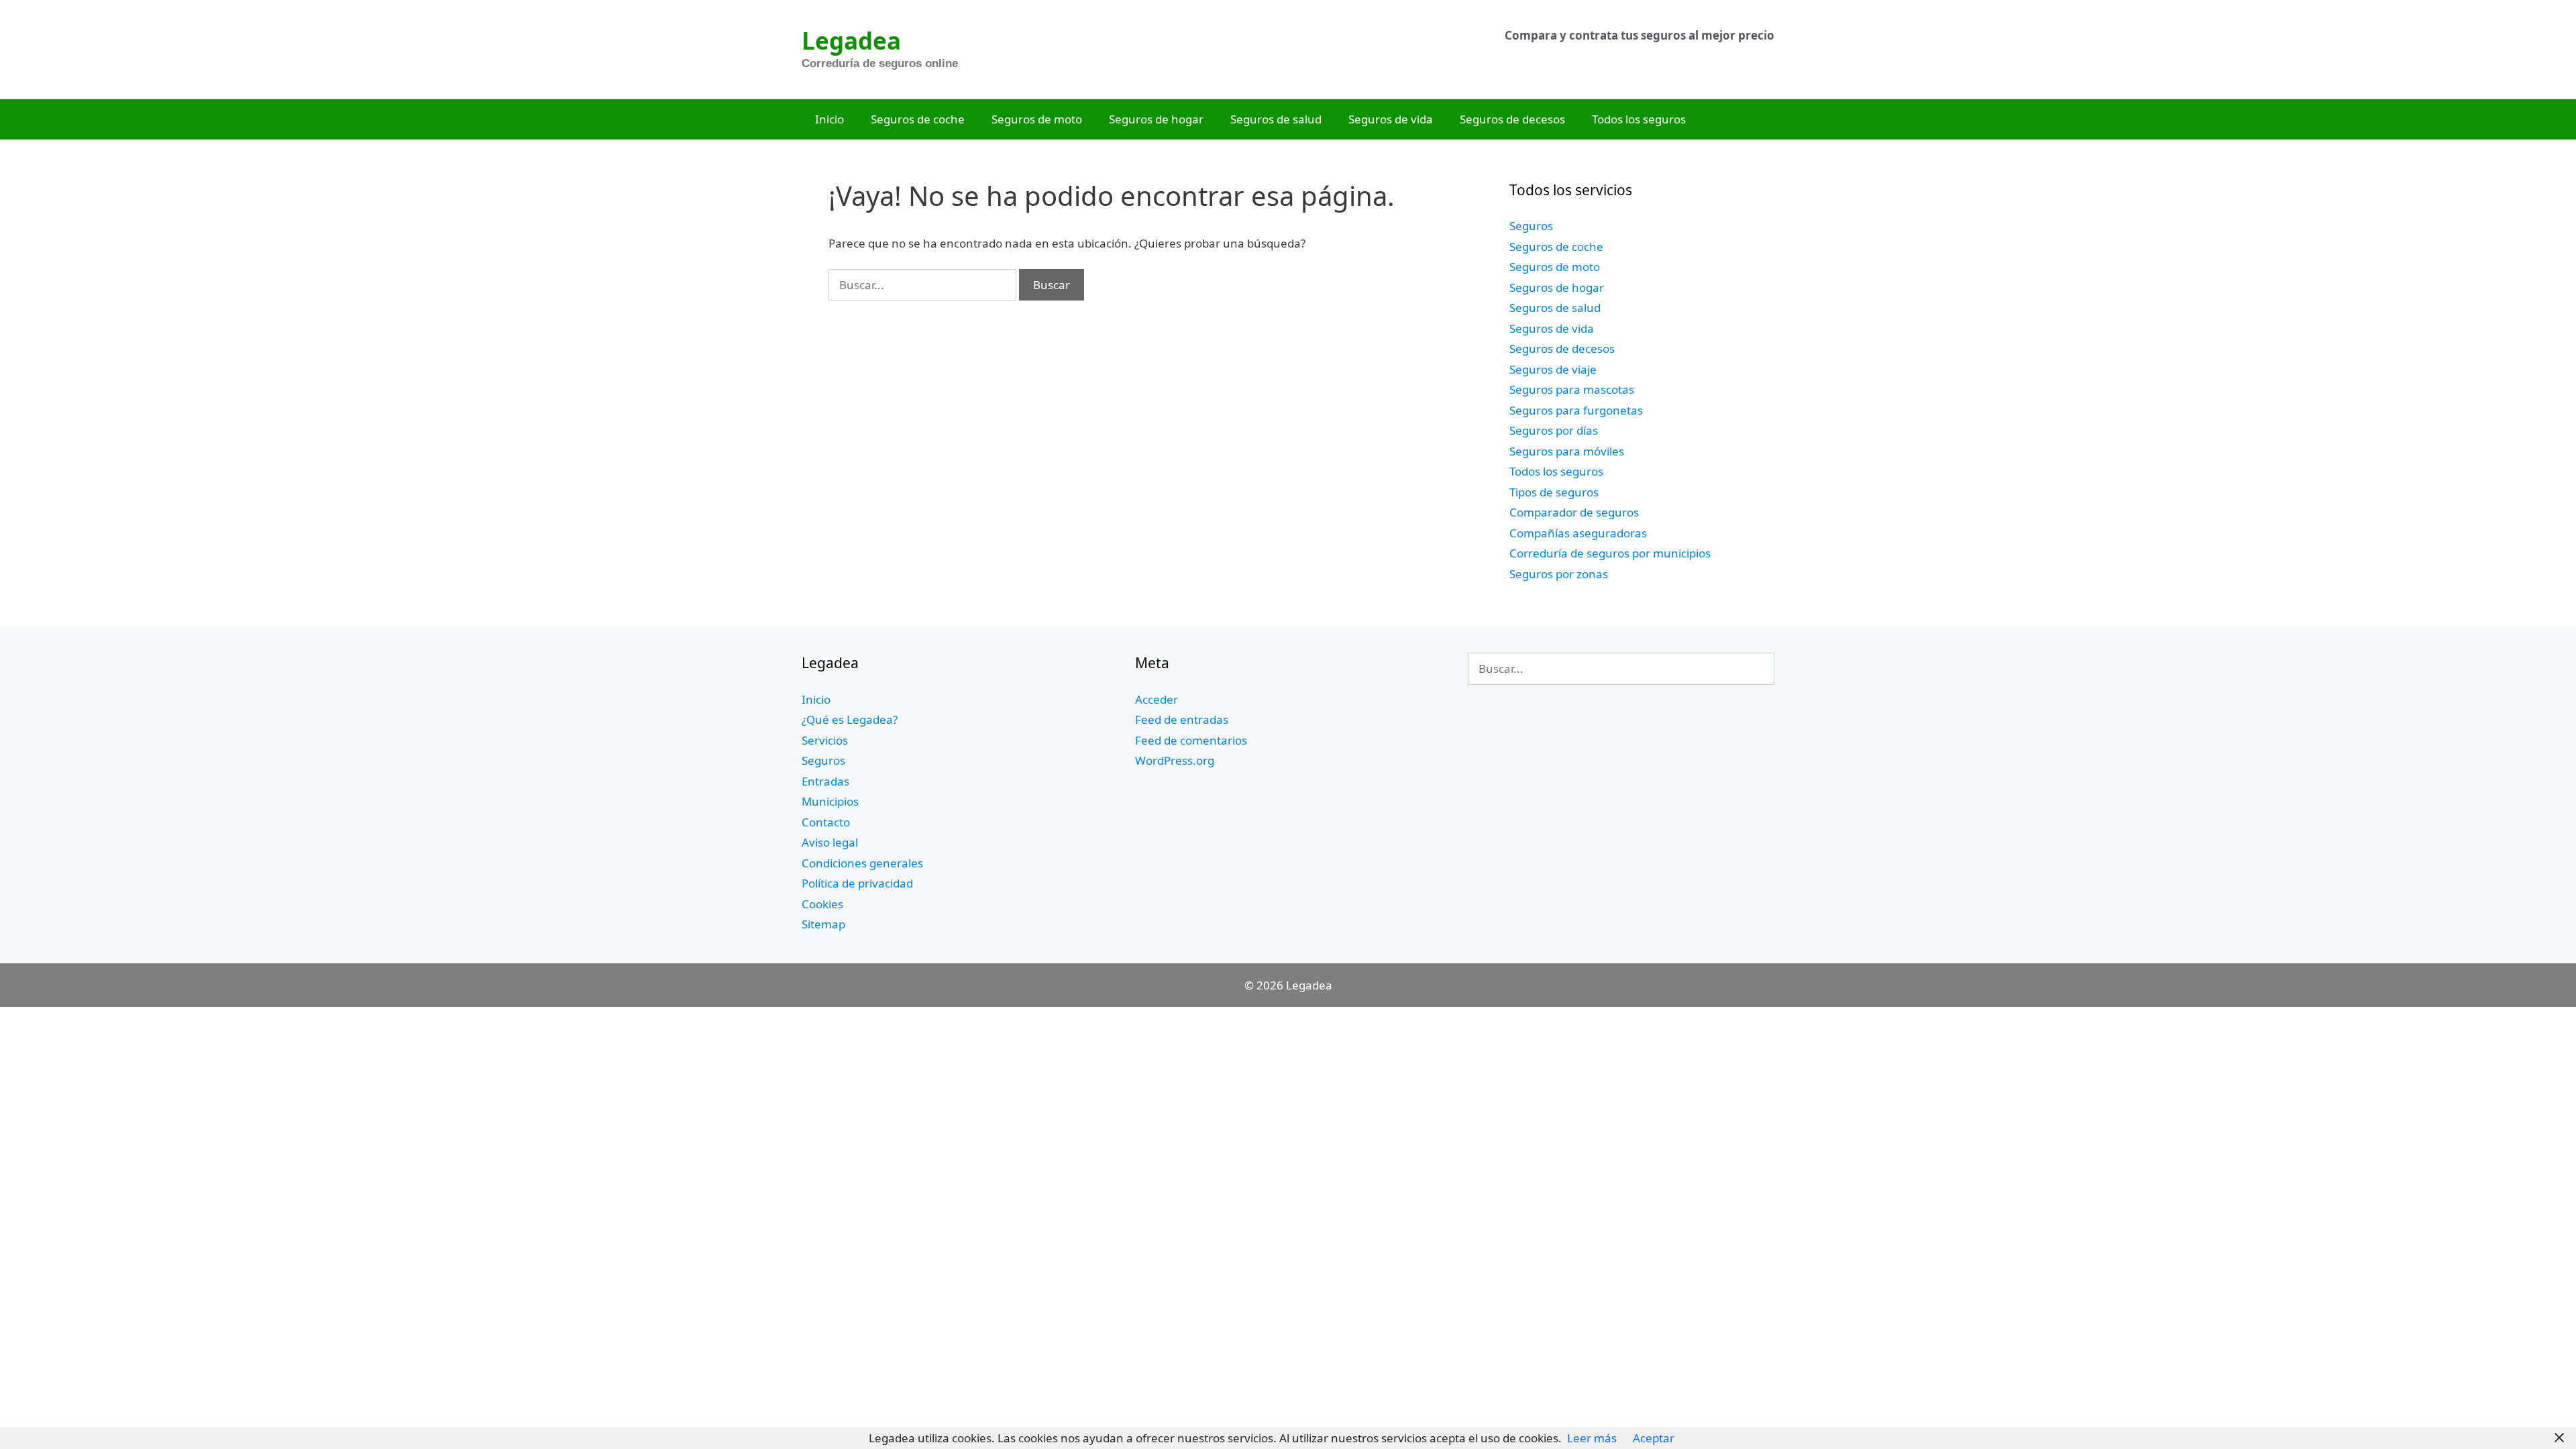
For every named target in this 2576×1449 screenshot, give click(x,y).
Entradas (825, 781)
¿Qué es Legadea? (850, 719)
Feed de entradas (1182, 719)
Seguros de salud (1276, 119)
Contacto (826, 822)
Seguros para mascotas (1572, 389)
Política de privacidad (857, 883)
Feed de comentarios (1191, 740)
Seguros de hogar (1156, 119)
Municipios (830, 801)
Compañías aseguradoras (1578, 533)
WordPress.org (1175, 760)
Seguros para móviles (1567, 451)
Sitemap (823, 924)
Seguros (1531, 226)
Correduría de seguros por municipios (1610, 553)
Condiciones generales (862, 863)
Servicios (825, 740)
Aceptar (1654, 1438)
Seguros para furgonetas (1576, 410)
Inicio (829, 119)
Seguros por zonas (1559, 574)
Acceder (1157, 699)
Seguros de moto (1037, 119)
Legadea (851, 41)
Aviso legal (830, 842)
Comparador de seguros (1574, 512)
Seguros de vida (1391, 119)
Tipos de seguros (1554, 492)
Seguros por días (1554, 430)
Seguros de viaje (1553, 369)
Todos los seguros (1639, 119)
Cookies (822, 904)
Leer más (1592, 1438)
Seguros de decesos (1512, 119)
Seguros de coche (918, 119)
